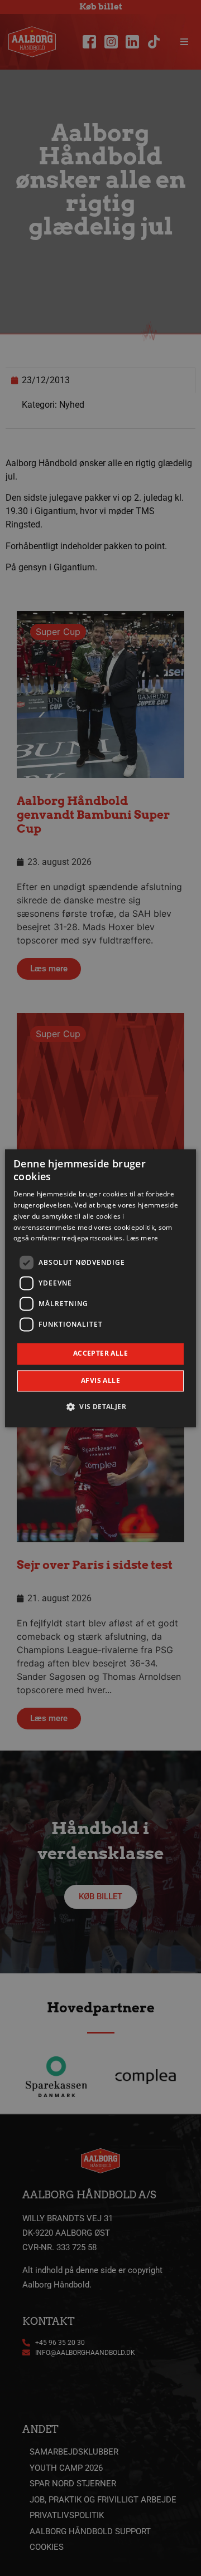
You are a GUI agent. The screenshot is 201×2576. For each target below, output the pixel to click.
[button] (100, 1406)
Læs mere (142, 1238)
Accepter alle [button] (100, 1354)
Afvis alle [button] (100, 1380)
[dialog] (100, 1288)
